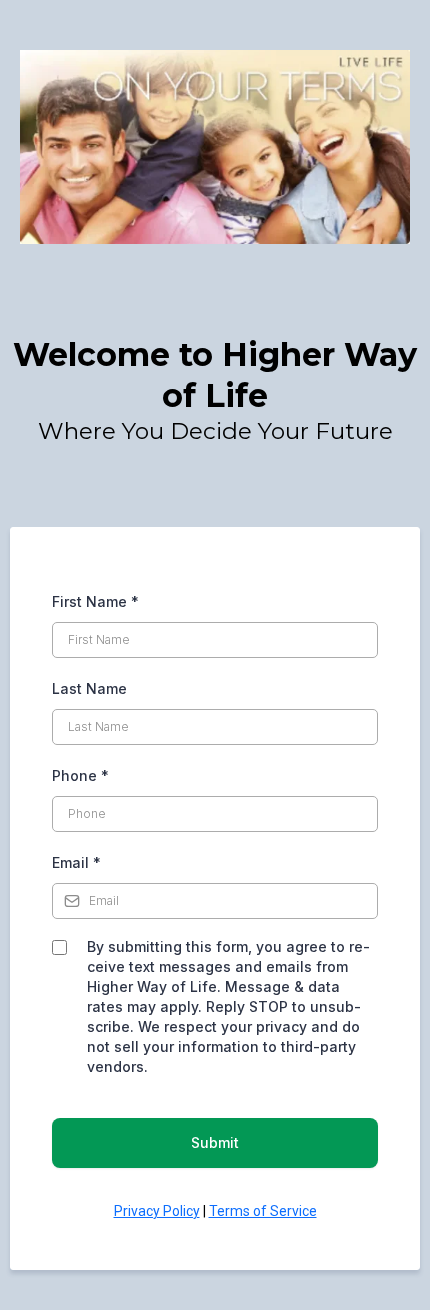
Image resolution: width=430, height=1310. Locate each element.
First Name (95, 601)
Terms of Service (263, 1211)
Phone (80, 775)
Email (76, 862)
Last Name (89, 688)
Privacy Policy (157, 1211)
